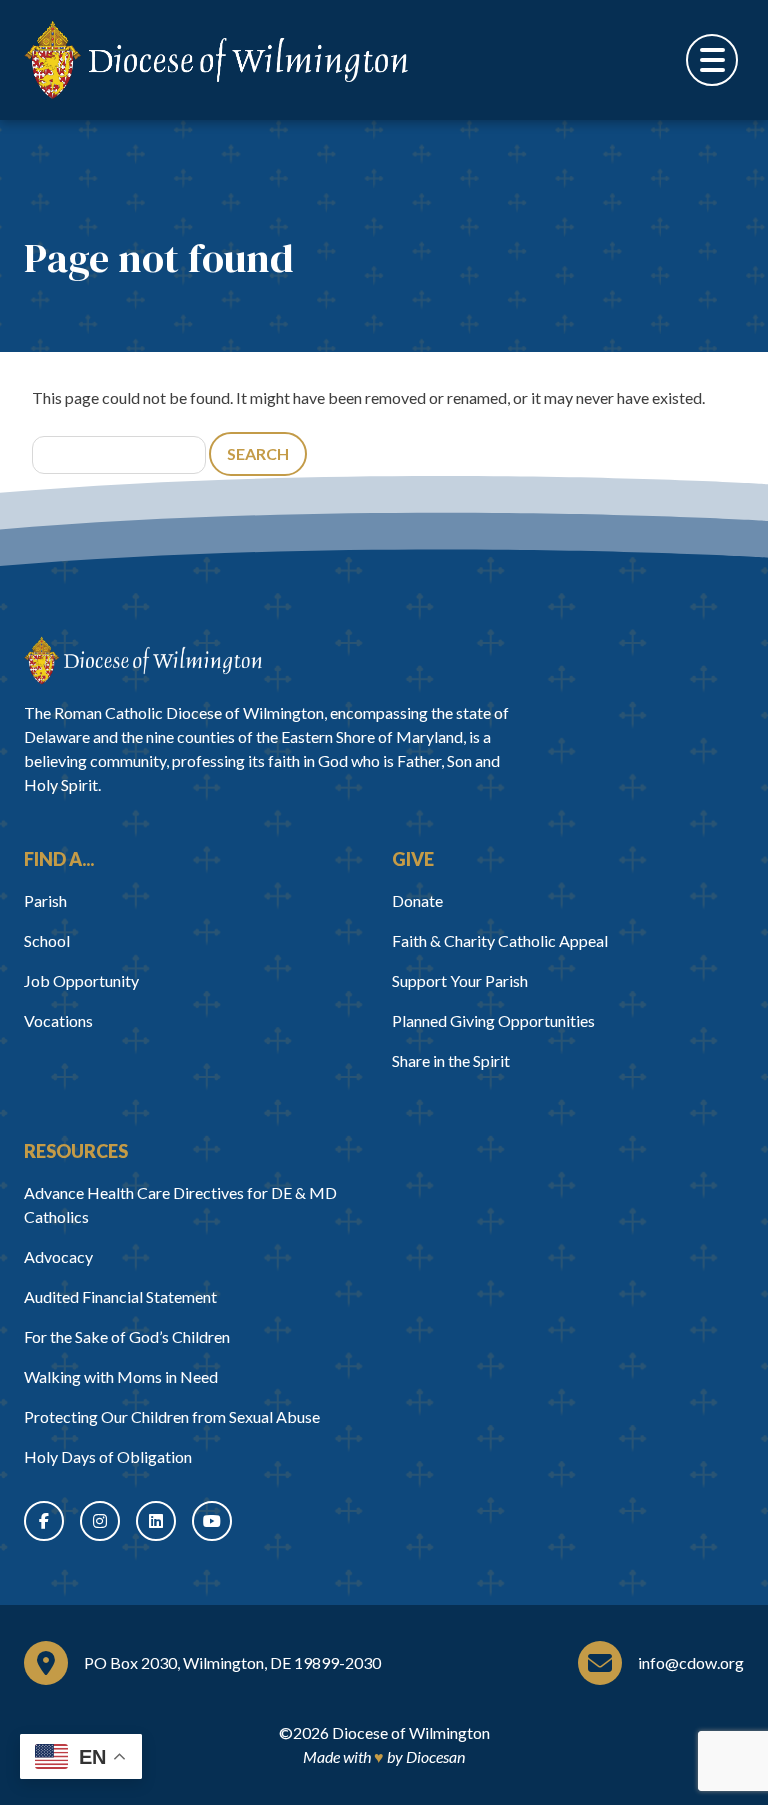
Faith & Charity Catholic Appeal (500, 940)
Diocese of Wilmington (411, 1732)
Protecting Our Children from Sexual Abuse (172, 1416)
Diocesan (435, 1756)
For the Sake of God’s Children (127, 1336)
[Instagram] (100, 1521)
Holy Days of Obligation (108, 1456)
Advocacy (58, 1256)
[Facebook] (44, 1521)
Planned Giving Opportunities (493, 1020)
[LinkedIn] (156, 1521)
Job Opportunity (81, 980)
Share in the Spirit (451, 1060)
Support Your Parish (460, 980)
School (47, 940)
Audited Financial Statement (120, 1296)
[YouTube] (212, 1521)
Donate (417, 900)
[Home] (143, 660)
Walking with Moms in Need (121, 1376)
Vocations (58, 1020)
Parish (45, 900)
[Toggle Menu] (712, 60)
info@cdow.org (691, 1662)
